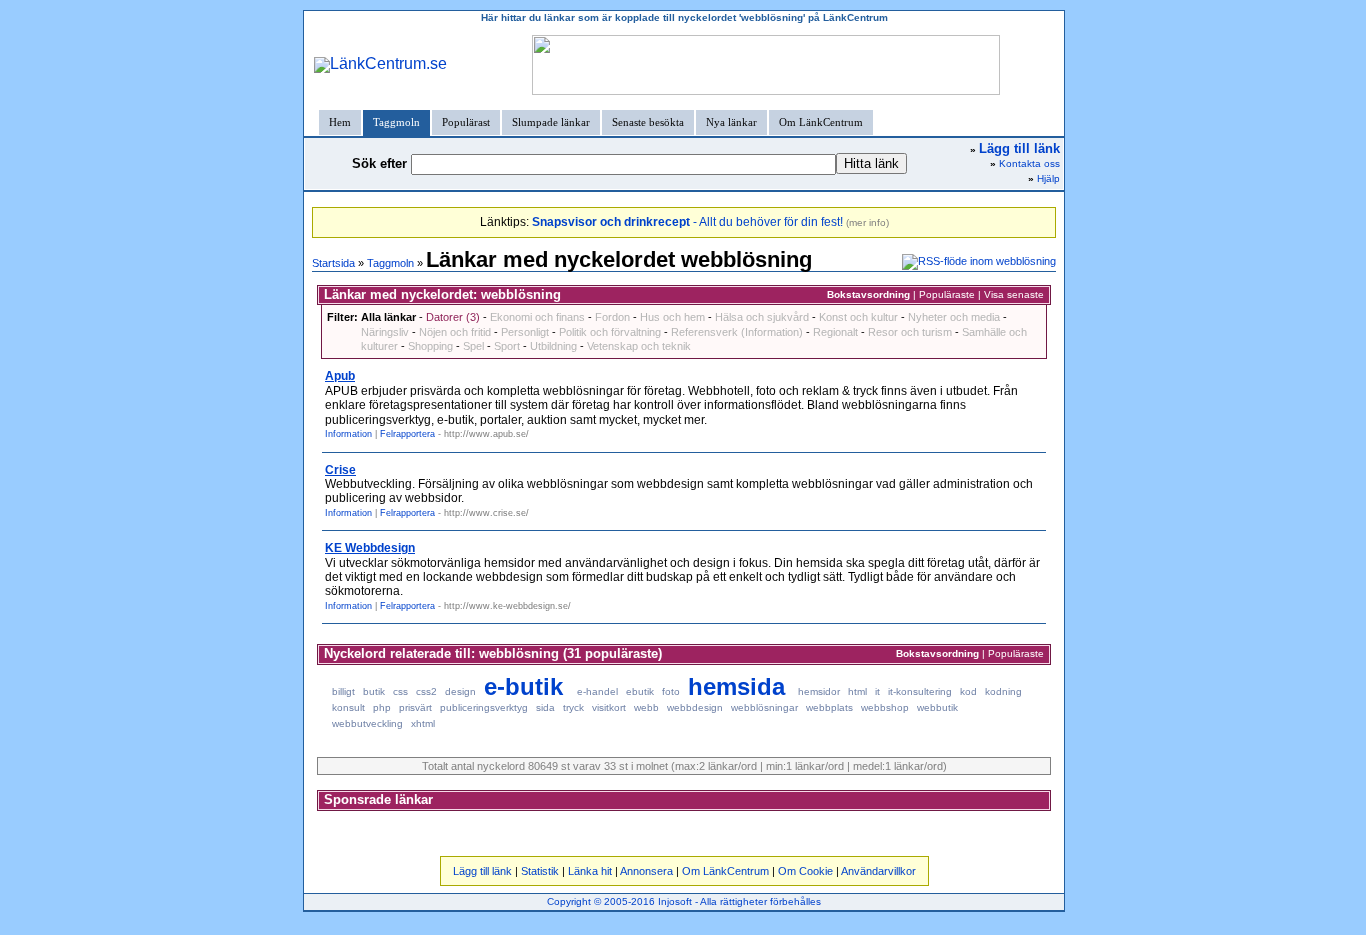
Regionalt (835, 332)
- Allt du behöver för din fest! (687, 222)
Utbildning (553, 346)
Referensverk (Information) (737, 332)
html (857, 691)
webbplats (829, 707)
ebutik (640, 691)
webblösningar (764, 707)
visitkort (609, 707)
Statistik (540, 871)
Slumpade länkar (551, 122)
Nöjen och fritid (455, 332)
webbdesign (695, 707)
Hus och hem (672, 317)
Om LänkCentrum (821, 122)
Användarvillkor (878, 871)
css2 (426, 691)
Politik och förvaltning (610, 332)
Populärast (466, 122)
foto (671, 691)
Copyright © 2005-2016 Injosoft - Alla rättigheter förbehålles (684, 901)
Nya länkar (731, 122)
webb (646, 707)
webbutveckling (367, 723)
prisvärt (415, 707)
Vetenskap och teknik (639, 346)
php (382, 707)
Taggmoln (396, 122)
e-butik (523, 686)
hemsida (736, 686)
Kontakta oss (1029, 163)
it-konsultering (920, 691)
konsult (348, 707)
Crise (340, 470)
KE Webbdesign (370, 548)
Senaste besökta (648, 122)
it (877, 691)
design (460, 691)
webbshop (885, 707)
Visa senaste (1014, 294)
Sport (507, 346)
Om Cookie (805, 871)
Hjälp (1048, 178)
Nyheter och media (954, 317)
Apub (340, 376)
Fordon (612, 317)
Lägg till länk (482, 871)
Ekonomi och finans (537, 317)
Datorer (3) (453, 317)
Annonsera (646, 871)
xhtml (423, 723)
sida (545, 707)
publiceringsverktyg (484, 707)
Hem (340, 122)
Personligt (525, 332)
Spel (473, 346)
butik (374, 691)
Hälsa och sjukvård (762, 317)
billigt (343, 691)
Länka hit (590, 871)
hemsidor (819, 691)
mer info (867, 222)
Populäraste (947, 294)
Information (348, 434)
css (400, 691)
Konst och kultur (858, 317)
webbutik (937, 707)
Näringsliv (385, 332)
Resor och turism (910, 332)
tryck (573, 707)
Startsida (333, 263)
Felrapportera (407, 434)
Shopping (430, 346)
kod (968, 691)
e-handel (597, 691)
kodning (1003, 691)
